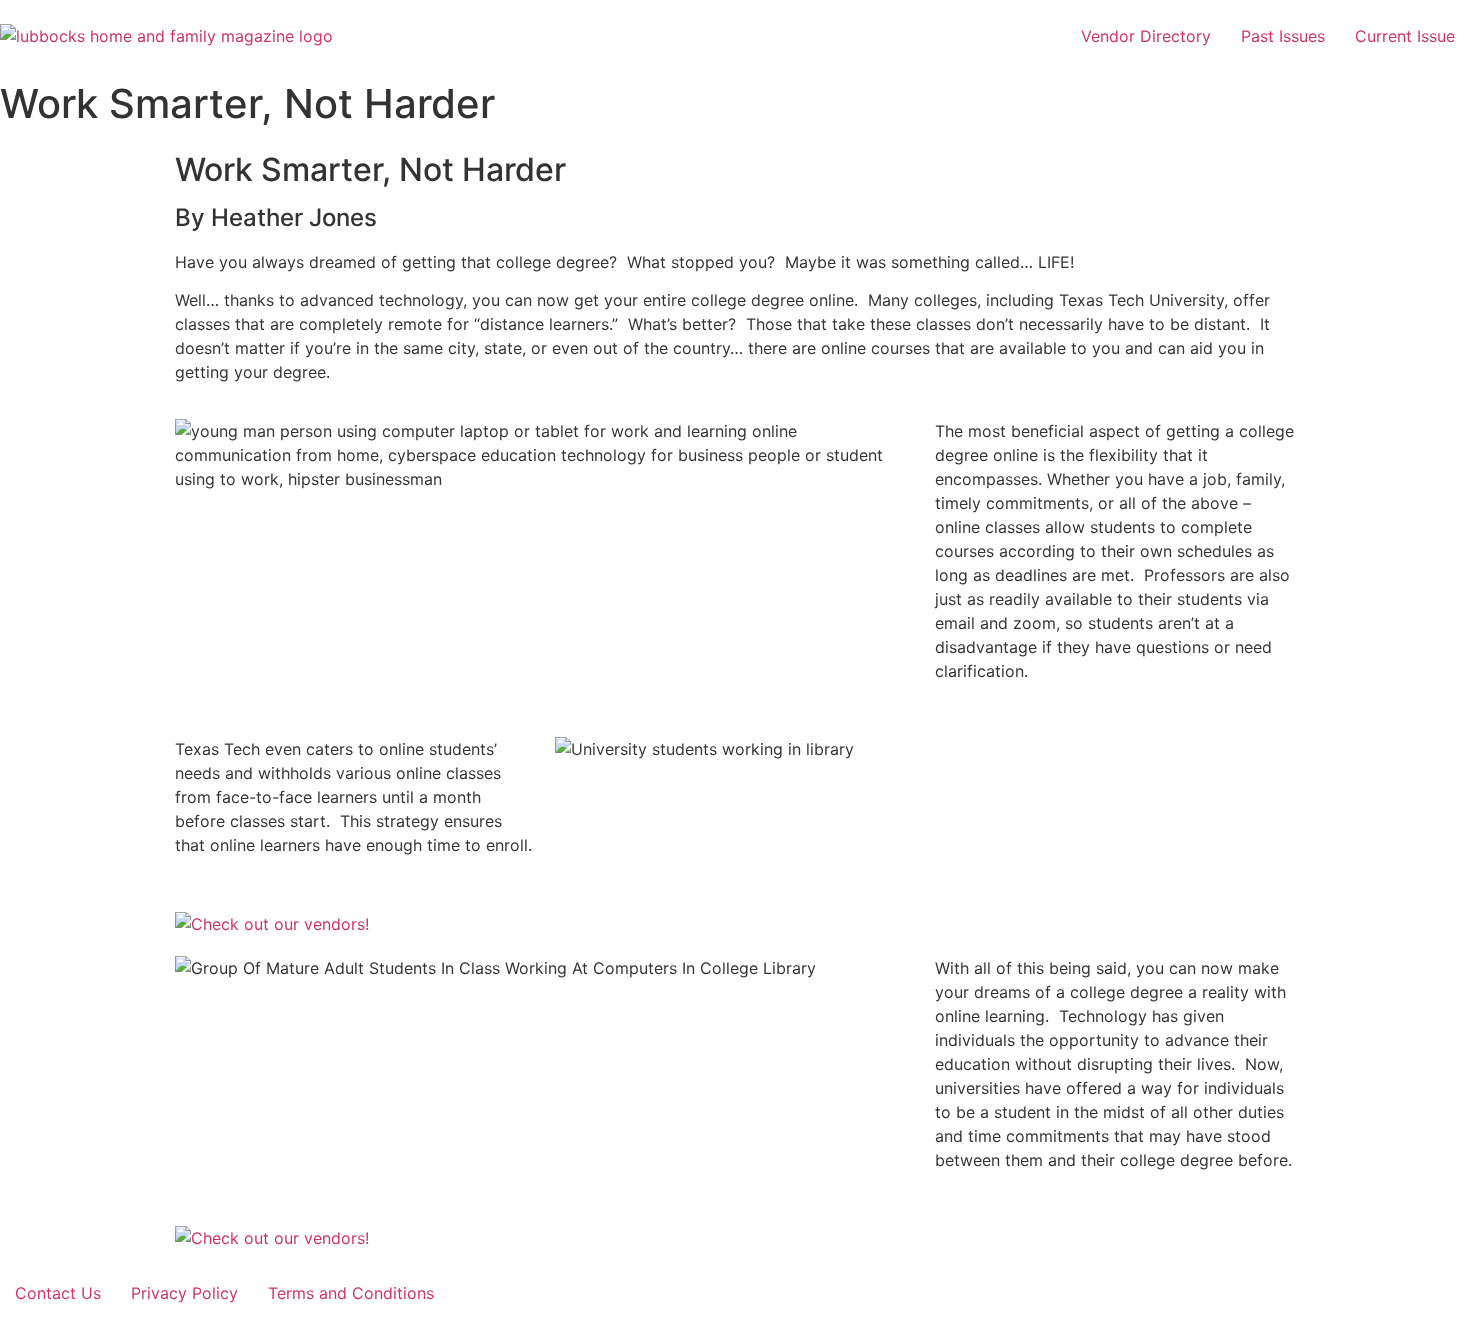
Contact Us (58, 1293)
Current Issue (1405, 36)
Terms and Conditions (351, 1293)
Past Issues (1283, 36)
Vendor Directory (1146, 36)
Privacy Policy (184, 1293)
